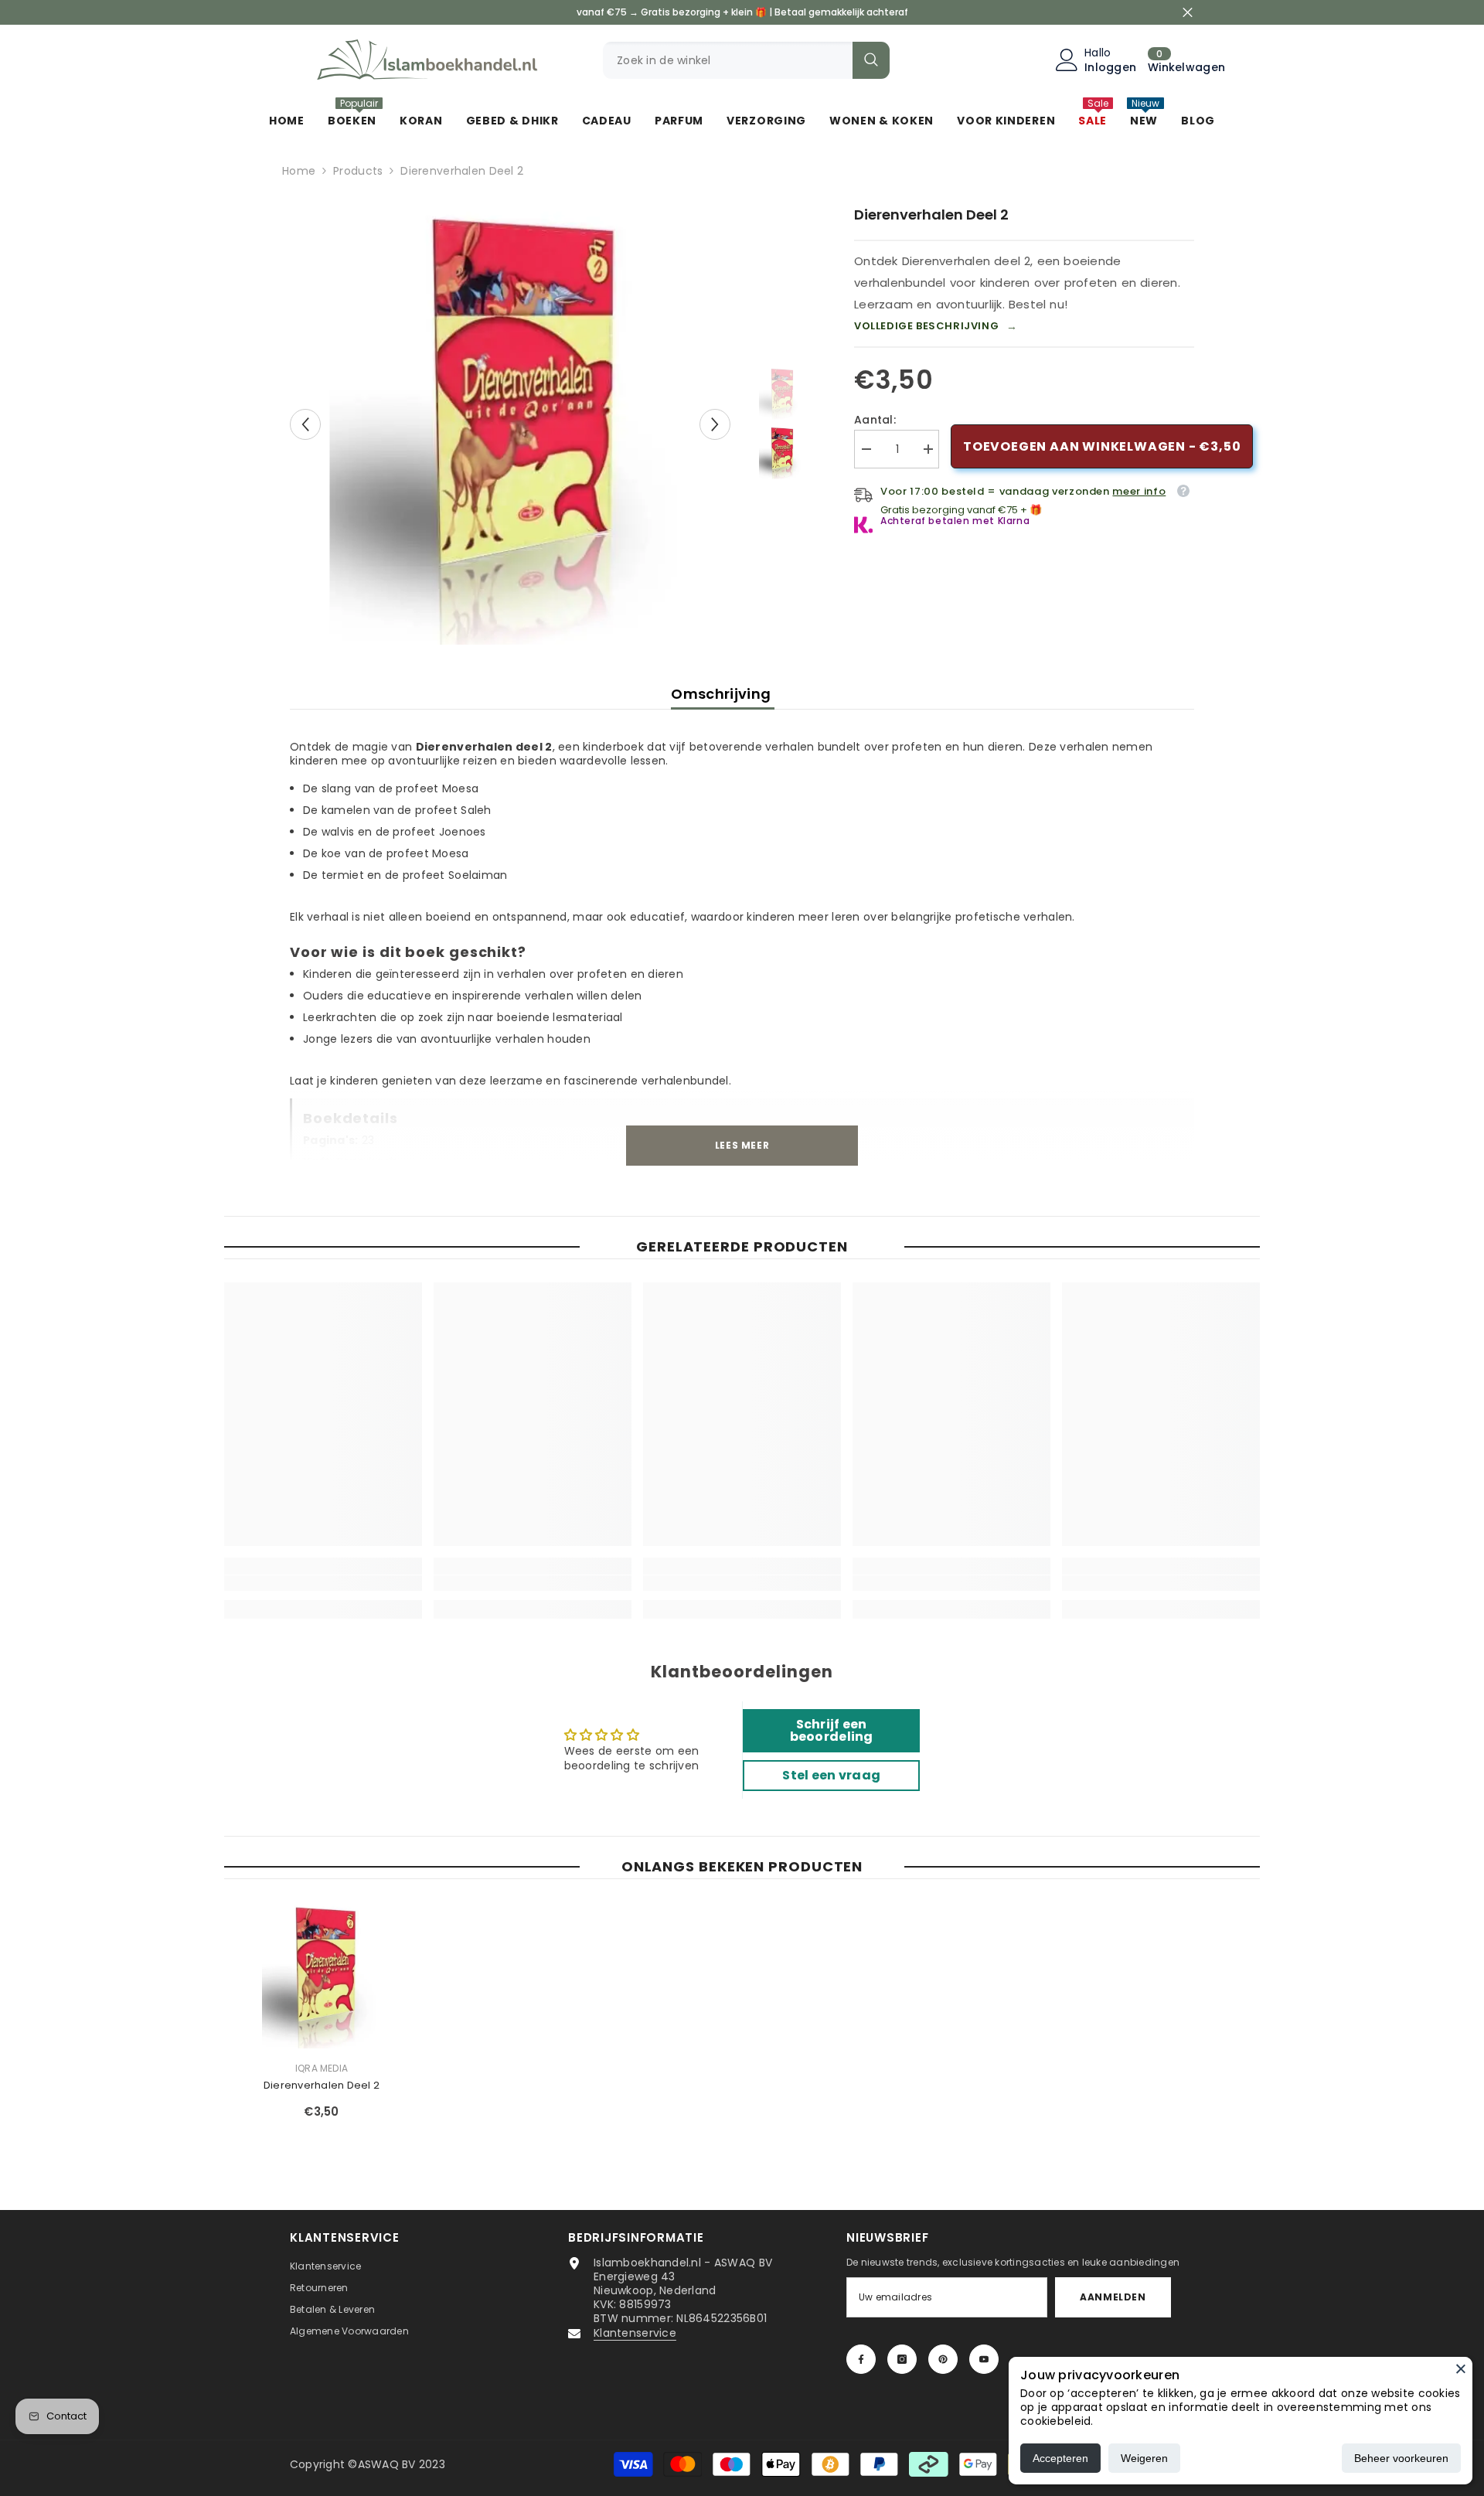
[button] (305, 424)
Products (358, 171)
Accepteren (1060, 2458)
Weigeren (1144, 2458)
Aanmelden (1113, 2297)
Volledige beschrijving (936, 326)
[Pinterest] (943, 2359)
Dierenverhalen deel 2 (322, 2085)
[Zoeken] (746, 60)
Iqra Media (322, 2068)
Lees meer (742, 1145)
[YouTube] (984, 2359)
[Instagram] (902, 2359)
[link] (323, 1583)
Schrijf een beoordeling (832, 1730)
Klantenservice (635, 2333)
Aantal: (875, 420)
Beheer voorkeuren (1401, 2458)
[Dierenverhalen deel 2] (322, 1975)
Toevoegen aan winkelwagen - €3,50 (1102, 446)
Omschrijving (723, 694)
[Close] (1461, 2368)
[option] (511, 424)
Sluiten (1188, 13)
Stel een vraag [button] (831, 1775)
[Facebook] (861, 2359)
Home (299, 171)
